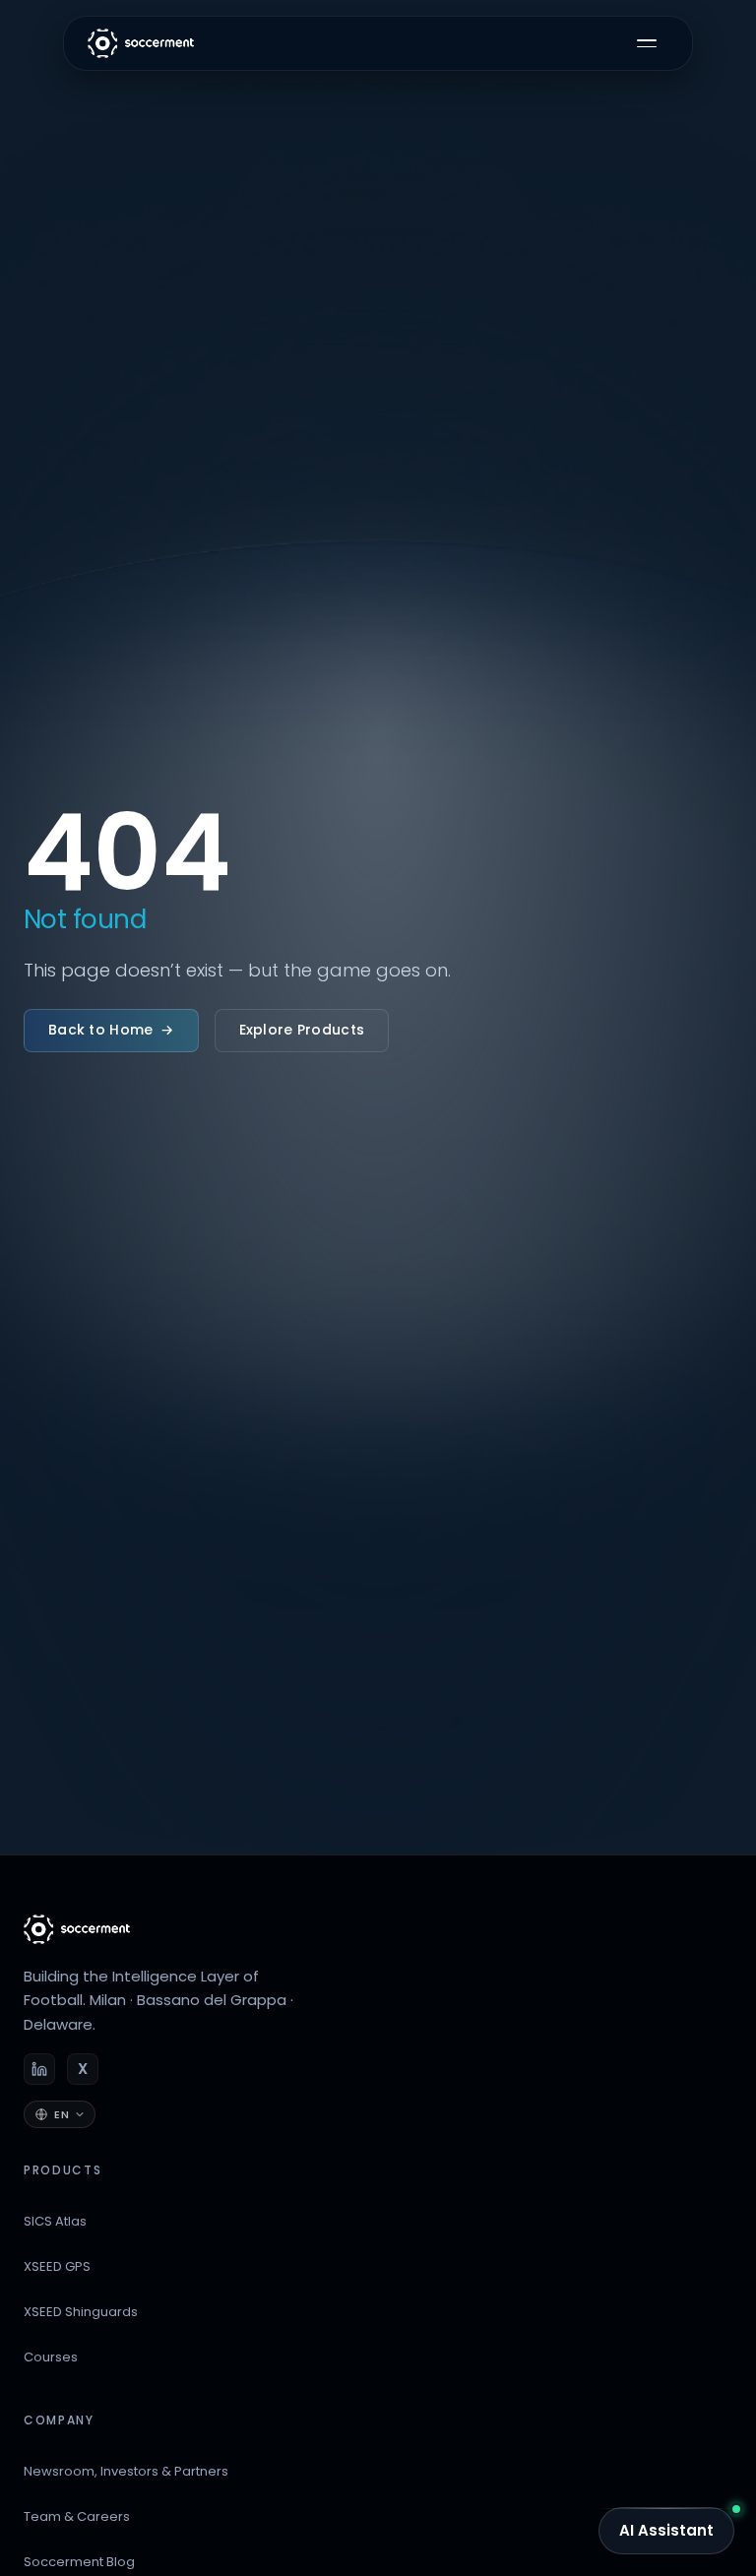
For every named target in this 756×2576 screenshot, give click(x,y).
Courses (51, 2357)
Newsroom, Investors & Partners (126, 2471)
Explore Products (302, 1030)
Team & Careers (77, 2516)
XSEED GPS (57, 2266)
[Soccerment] (77, 1929)
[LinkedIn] (39, 2069)
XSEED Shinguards (81, 2312)
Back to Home (111, 1030)
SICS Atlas (55, 2221)
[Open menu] (647, 43)
